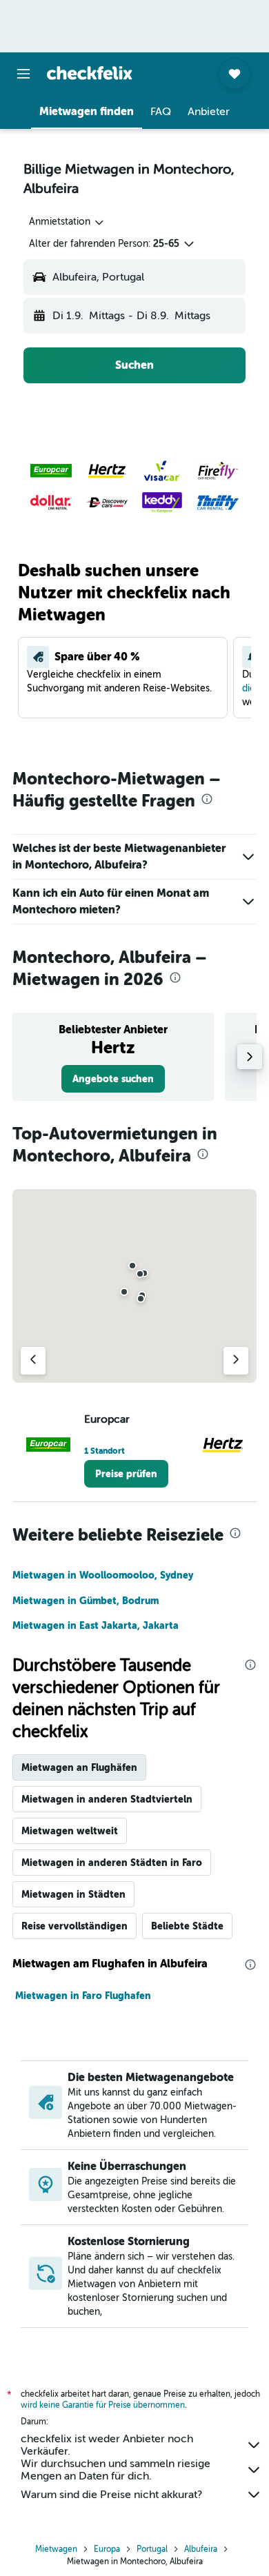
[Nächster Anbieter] (236, 1361)
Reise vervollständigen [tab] (74, 1926)
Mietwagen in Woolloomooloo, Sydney (103, 1575)
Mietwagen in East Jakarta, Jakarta (96, 1625)
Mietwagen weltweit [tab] (70, 1831)
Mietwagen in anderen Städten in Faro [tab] (112, 1863)
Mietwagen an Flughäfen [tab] (79, 1767)
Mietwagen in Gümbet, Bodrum (86, 1601)
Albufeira (201, 2549)
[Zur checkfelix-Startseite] (90, 73)
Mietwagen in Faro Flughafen (83, 1996)
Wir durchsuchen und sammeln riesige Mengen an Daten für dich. (116, 2470)
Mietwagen (56, 2549)
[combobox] (67, 222)
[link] (113, 1079)
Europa (107, 2549)
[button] (23, 74)
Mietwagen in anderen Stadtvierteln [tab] (107, 1799)
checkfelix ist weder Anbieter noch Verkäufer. (107, 2445)
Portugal (152, 2549)
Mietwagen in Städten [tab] (73, 1894)
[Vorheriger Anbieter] (33, 1361)
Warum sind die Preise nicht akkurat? (111, 2495)
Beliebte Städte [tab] (187, 1926)
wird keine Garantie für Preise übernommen (103, 2405)
